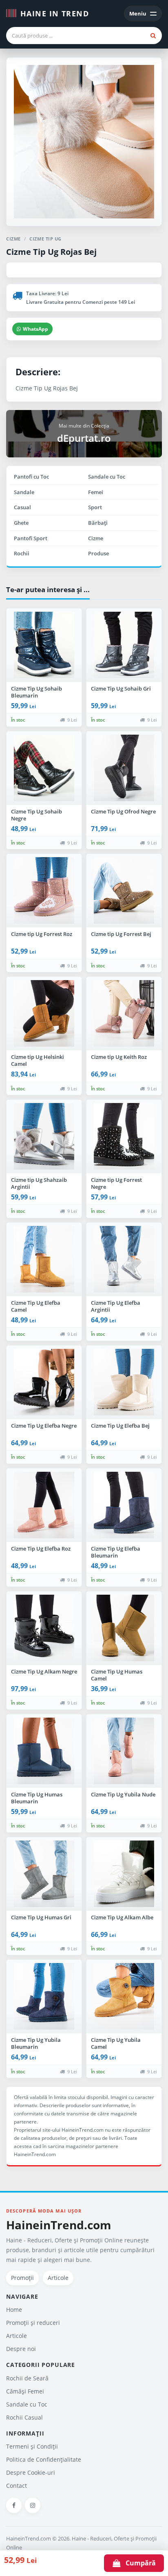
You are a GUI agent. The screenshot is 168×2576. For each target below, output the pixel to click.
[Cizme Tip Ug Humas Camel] (124, 1628)
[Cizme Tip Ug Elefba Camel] (44, 1259)
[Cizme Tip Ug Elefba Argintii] (124, 1259)
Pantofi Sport (31, 538)
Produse (98, 553)
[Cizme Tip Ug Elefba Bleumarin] (124, 1505)
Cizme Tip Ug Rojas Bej (51, 252)
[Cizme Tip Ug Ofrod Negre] (124, 768)
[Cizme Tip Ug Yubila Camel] (124, 1997)
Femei (96, 492)
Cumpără (138, 2563)
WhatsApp (35, 329)
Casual (22, 507)
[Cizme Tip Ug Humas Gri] (44, 1874)
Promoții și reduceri (33, 2323)
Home (14, 2310)
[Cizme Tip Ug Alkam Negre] (44, 1628)
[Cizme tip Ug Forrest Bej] (124, 891)
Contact (17, 2486)
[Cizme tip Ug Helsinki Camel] (44, 1014)
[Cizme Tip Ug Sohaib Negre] (44, 768)
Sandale (24, 492)
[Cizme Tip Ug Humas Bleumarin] (44, 1751)
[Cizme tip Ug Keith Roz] (124, 1014)
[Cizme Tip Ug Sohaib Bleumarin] (44, 645)
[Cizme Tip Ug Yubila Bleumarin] (44, 1997)
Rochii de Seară (27, 2378)
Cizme (96, 538)
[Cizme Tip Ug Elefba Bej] (124, 1382)
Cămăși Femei (25, 2391)
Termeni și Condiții (32, 2446)
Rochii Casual (24, 2417)
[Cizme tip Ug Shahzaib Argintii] (44, 1136)
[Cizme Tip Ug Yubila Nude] (124, 1751)
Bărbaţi (98, 523)
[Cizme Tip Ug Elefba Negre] (44, 1382)
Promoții (22, 2278)
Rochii (22, 553)
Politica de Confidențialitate (44, 2459)
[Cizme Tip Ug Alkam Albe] (124, 1874)
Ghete (21, 523)
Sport (95, 507)
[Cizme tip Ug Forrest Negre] (124, 1136)
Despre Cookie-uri (31, 2472)
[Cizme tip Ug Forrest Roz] (44, 891)
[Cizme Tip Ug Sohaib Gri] (124, 645)
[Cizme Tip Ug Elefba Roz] (44, 1505)
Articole (58, 2278)
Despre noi (21, 2349)
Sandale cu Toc (107, 477)
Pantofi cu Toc (31, 477)
